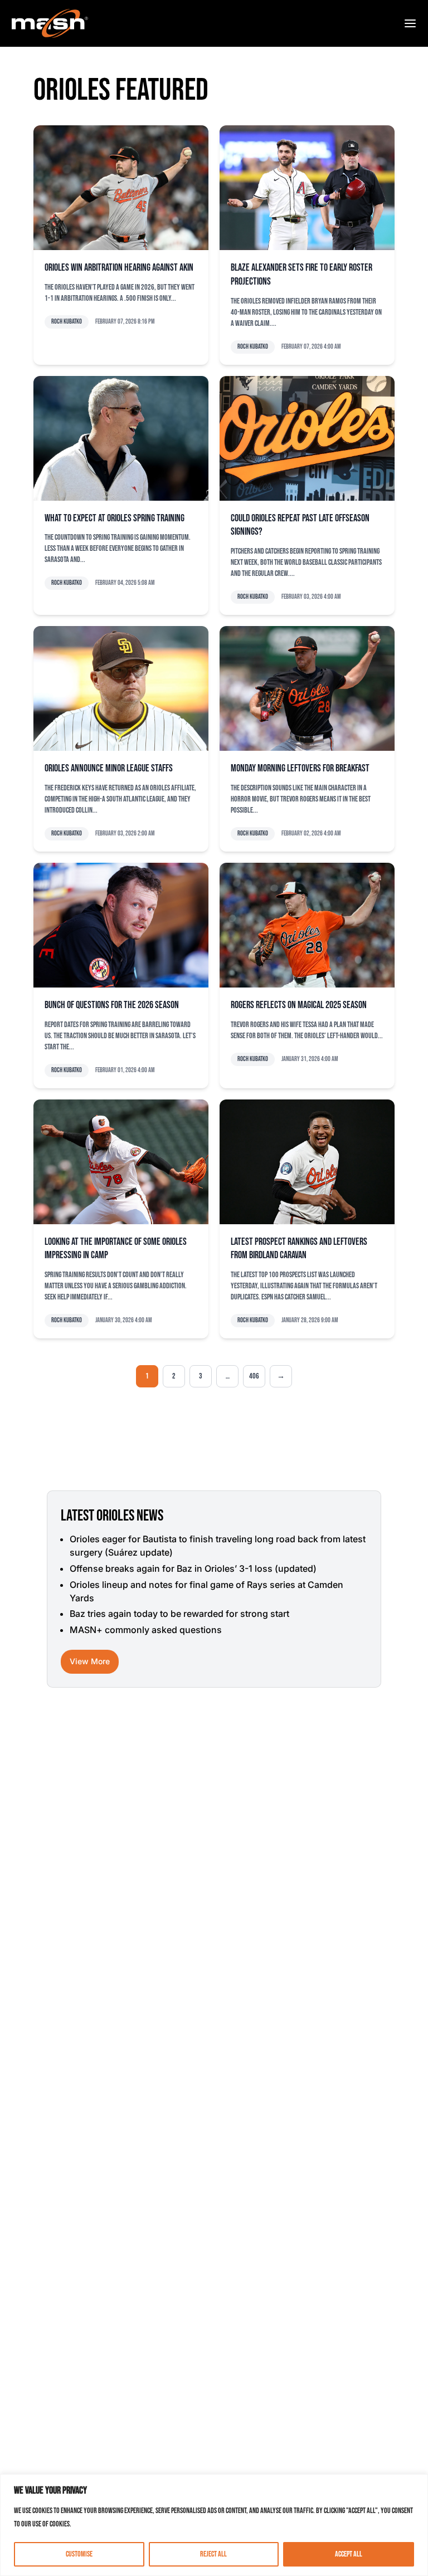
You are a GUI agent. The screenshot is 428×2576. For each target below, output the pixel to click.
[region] (214, 2525)
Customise (79, 2554)
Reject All (213, 2554)
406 (254, 1376)
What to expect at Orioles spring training (115, 518)
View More (90, 1661)
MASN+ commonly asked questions (146, 1630)
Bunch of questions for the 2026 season (112, 1005)
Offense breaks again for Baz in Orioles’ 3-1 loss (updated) (193, 1568)
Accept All (349, 2554)
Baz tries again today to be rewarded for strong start (179, 1614)
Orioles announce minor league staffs (109, 768)
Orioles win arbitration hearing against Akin (119, 268)
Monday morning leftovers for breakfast (300, 768)
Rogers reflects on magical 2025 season (299, 1005)
